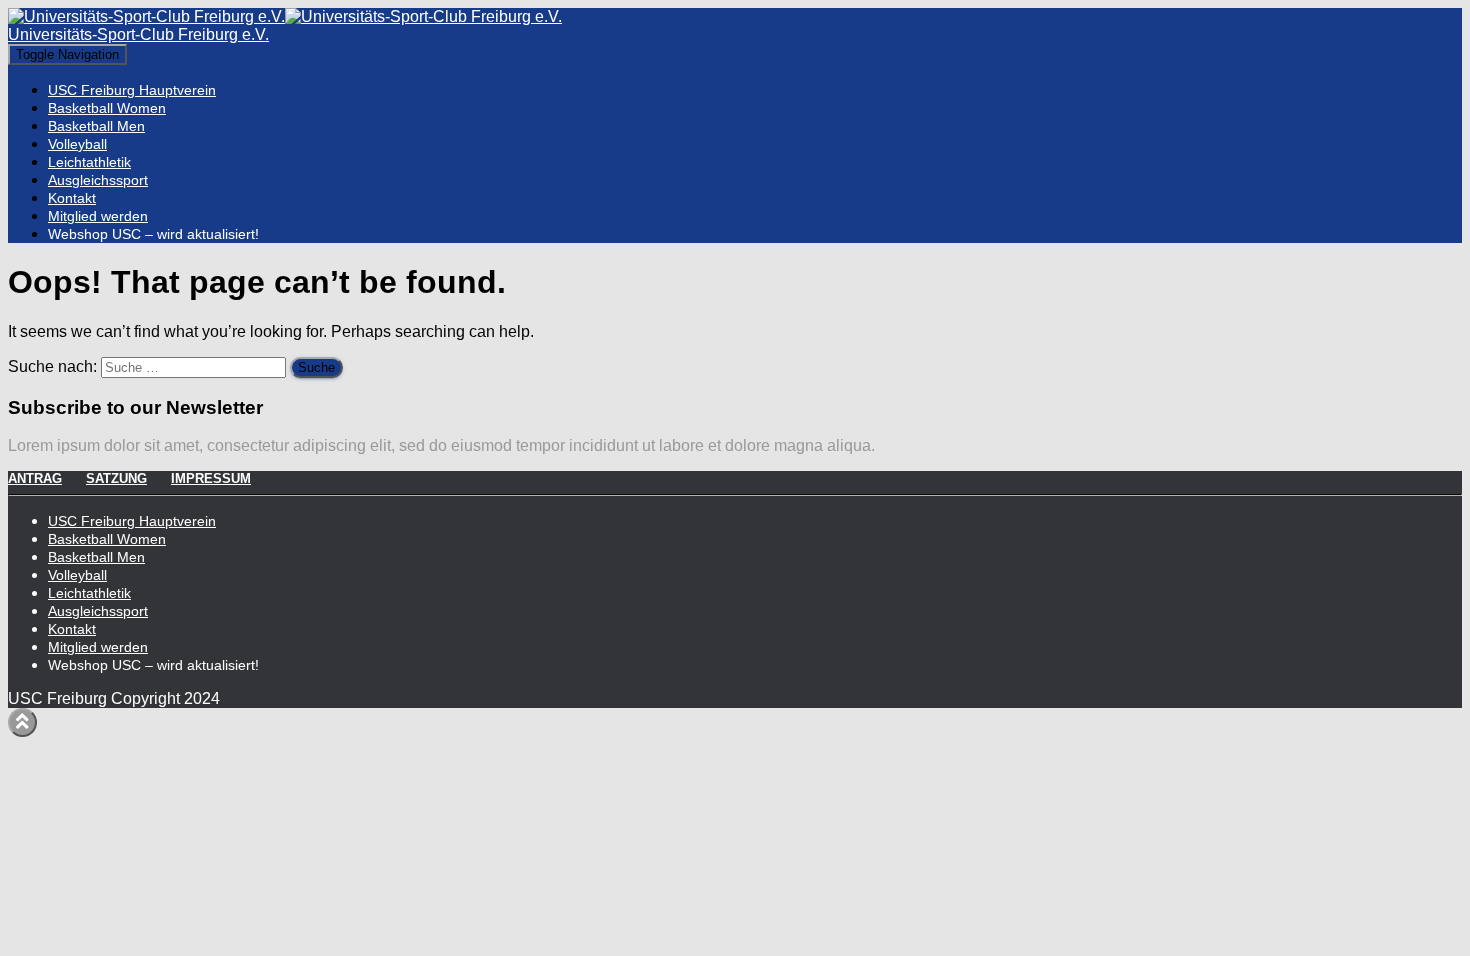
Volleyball (77, 144)
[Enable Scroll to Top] (22, 722)
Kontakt (72, 198)
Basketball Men (96, 126)
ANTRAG (35, 478)
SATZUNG (116, 478)
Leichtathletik (89, 162)
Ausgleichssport (98, 180)
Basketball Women (107, 108)
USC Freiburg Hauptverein (132, 90)
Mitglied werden (98, 216)
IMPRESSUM (211, 478)
